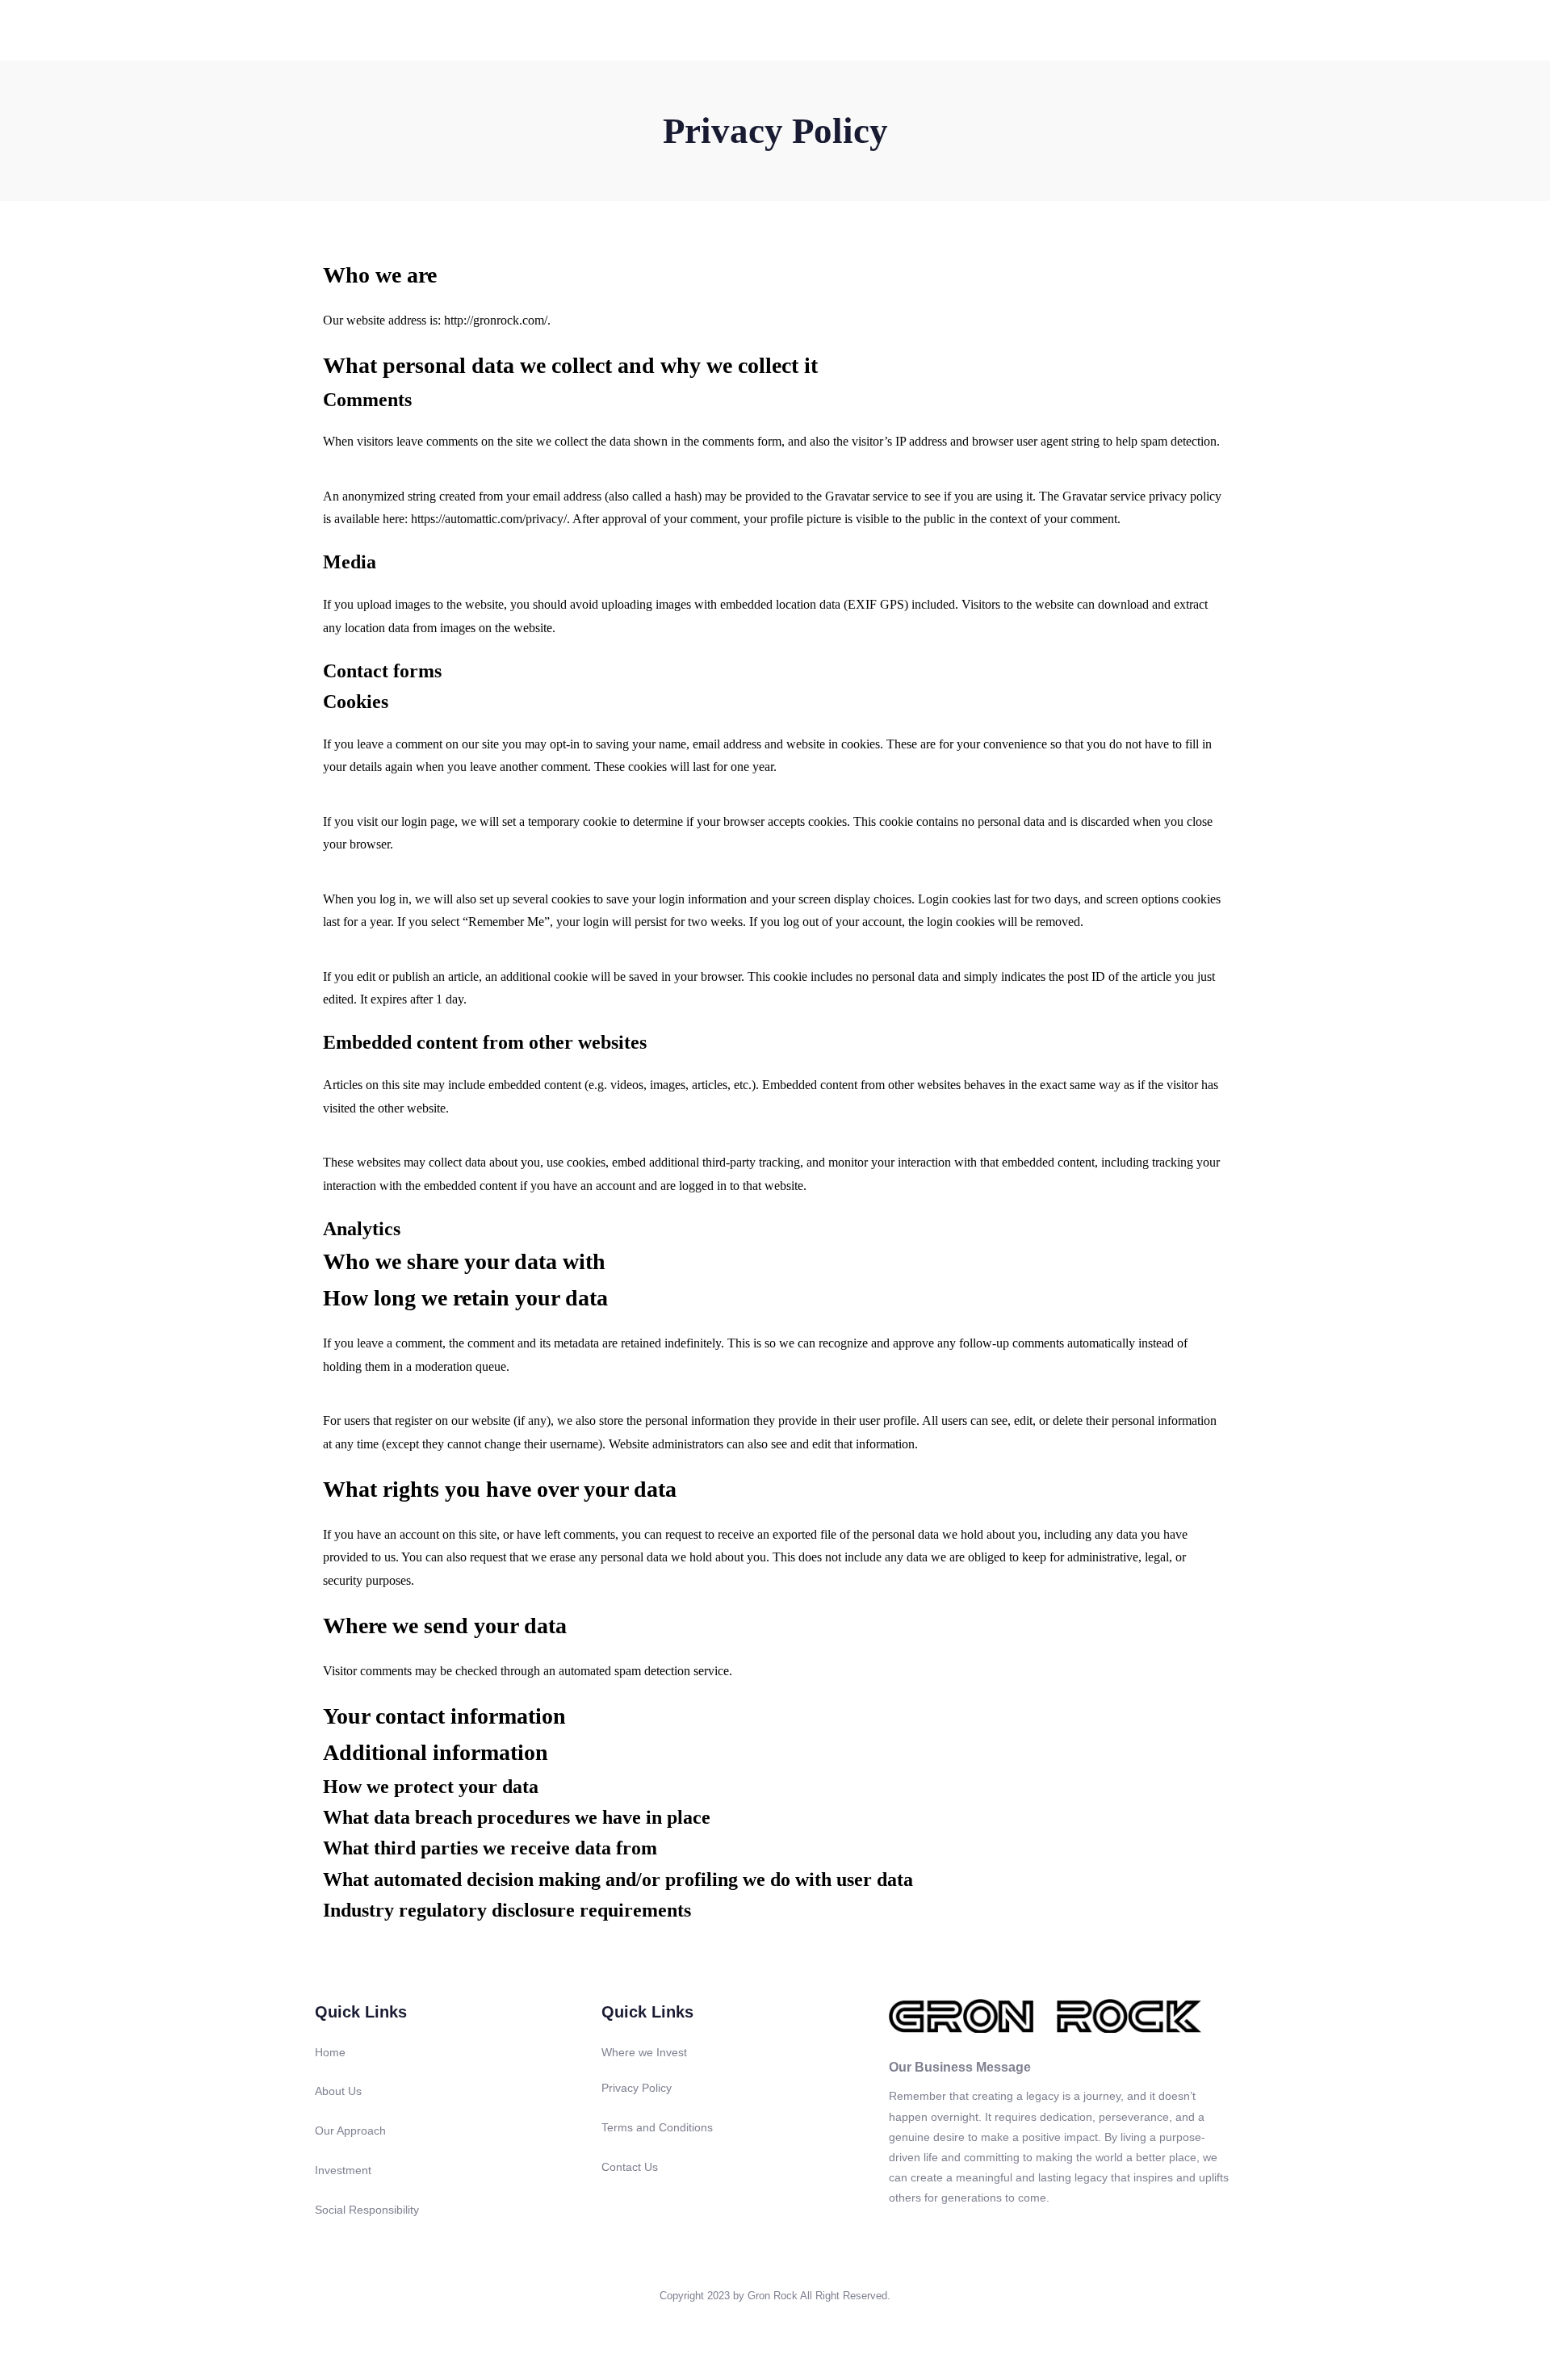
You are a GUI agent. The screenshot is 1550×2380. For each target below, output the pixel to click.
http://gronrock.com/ (496, 320)
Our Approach (826, 33)
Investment (908, 33)
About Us (749, 33)
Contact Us (1209, 33)
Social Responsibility (1006, 33)
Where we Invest (644, 2052)
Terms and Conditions (657, 2127)
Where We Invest (1119, 33)
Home (690, 33)
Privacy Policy (637, 2088)
